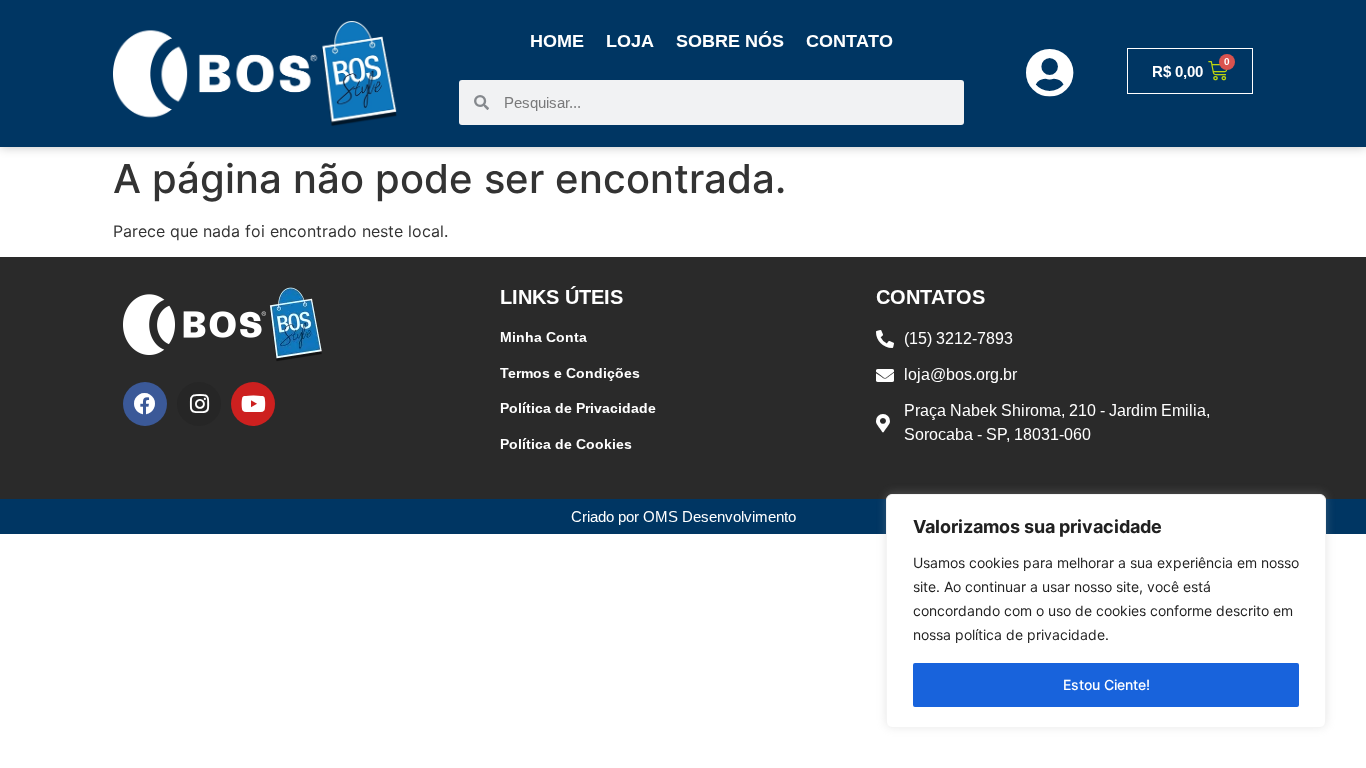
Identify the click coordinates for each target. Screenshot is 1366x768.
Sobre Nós (730, 41)
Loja (630, 41)
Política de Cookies (566, 444)
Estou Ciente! (1106, 684)
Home (557, 41)
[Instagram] (199, 404)
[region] (1106, 611)
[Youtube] (253, 404)
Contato (849, 41)
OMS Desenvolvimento (719, 516)
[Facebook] (145, 404)
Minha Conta (543, 337)
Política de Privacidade (578, 408)
